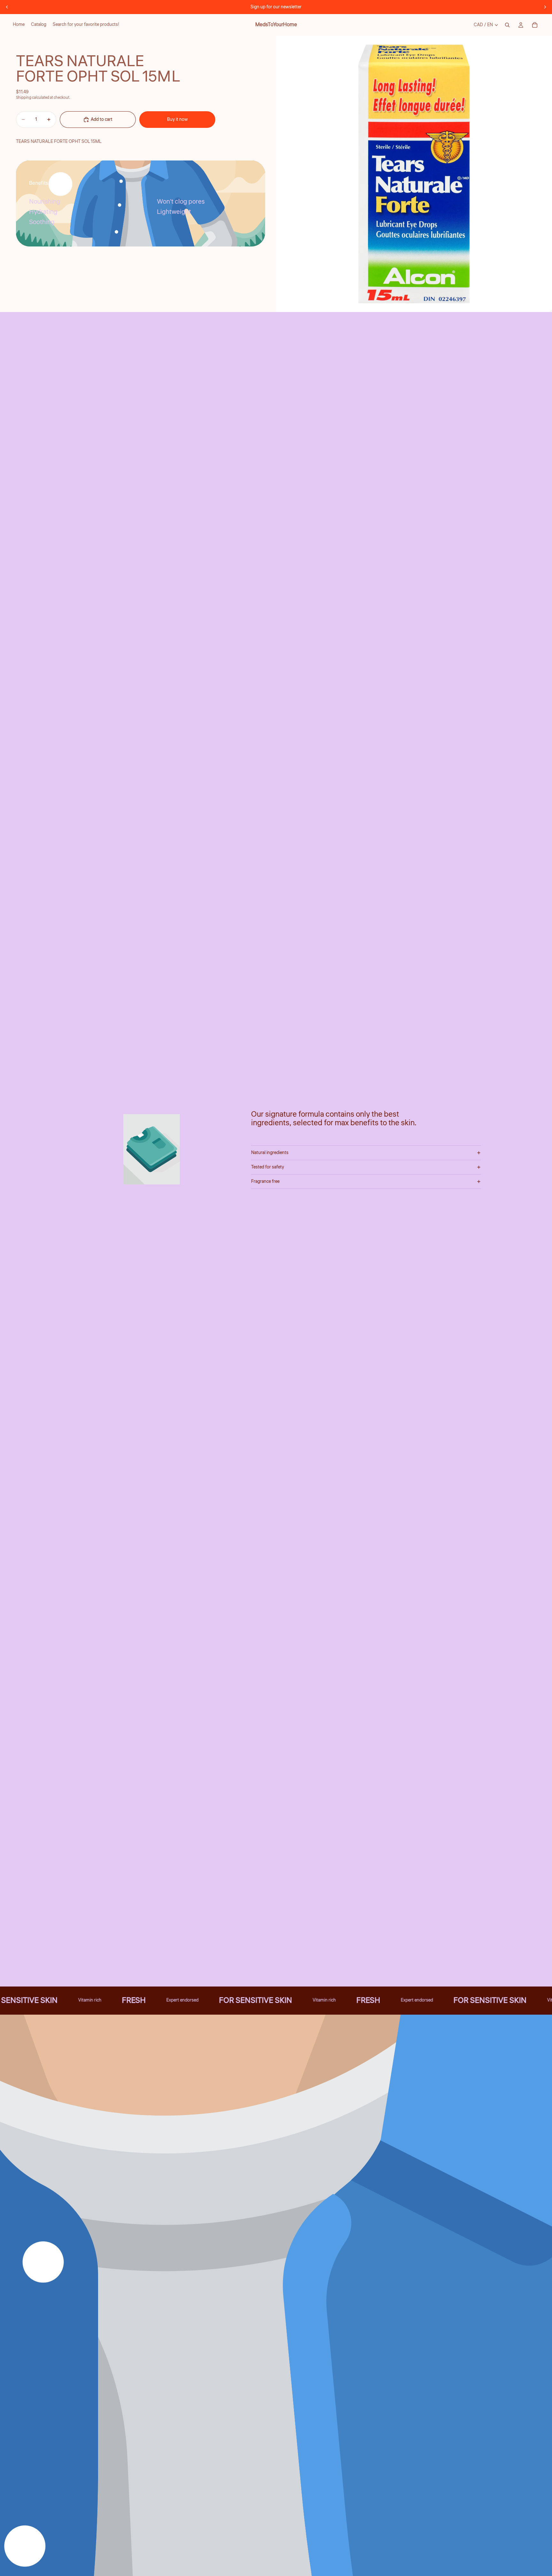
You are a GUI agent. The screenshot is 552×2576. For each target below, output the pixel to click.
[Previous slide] (7, 7)
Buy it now (177, 120)
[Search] (507, 25)
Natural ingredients (270, 1153)
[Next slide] (545, 7)
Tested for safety (268, 1167)
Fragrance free (265, 1182)
